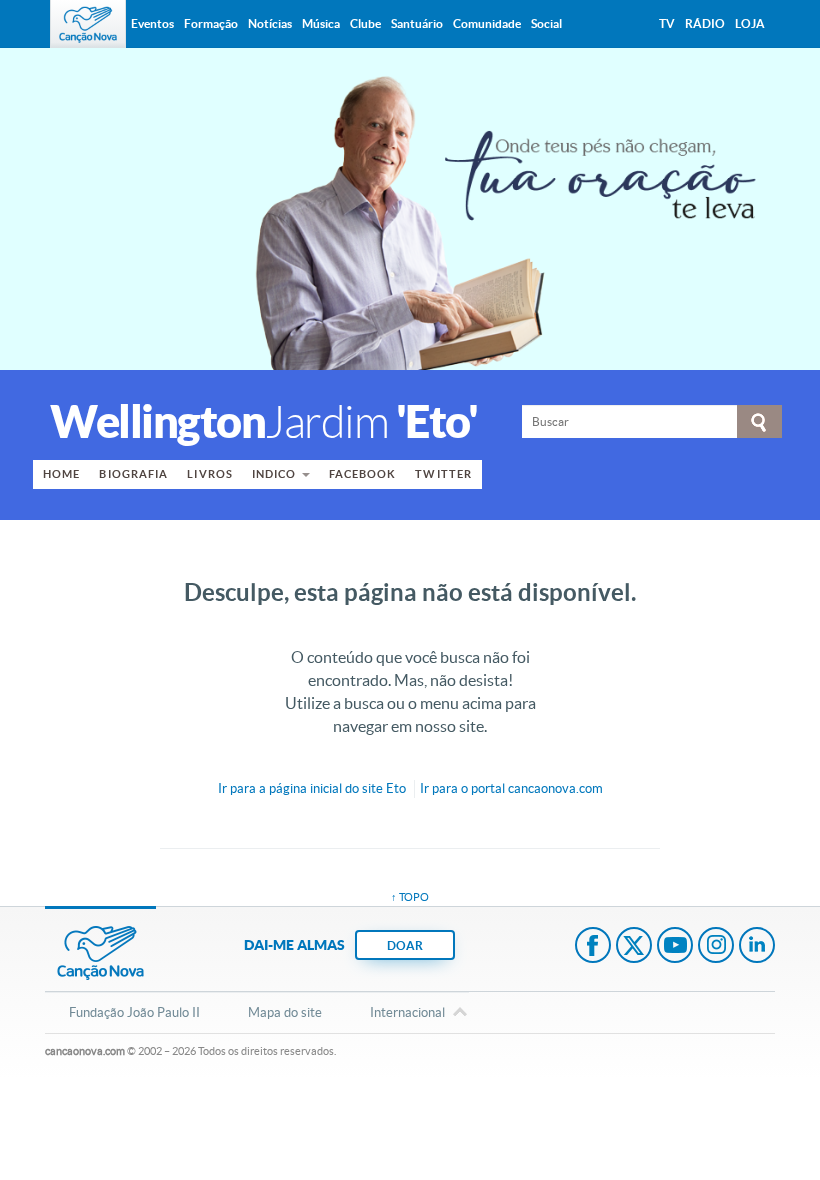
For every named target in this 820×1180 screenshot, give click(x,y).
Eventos (152, 23)
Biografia (133, 474)
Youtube (675, 947)
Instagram (716, 947)
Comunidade (487, 23)
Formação (211, 23)
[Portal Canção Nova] (88, 24)
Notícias (270, 23)
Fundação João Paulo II (134, 1012)
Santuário (417, 23)
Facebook (363, 474)
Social (546, 23)
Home (61, 474)
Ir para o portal (511, 788)
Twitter (443, 474)
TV (667, 23)
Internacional (407, 1012)
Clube (365, 23)
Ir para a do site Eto (312, 788)
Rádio (705, 23)
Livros (210, 474)
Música (321, 23)
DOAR (405, 945)
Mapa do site (285, 1012)
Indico (274, 474)
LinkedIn (757, 947)
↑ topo (410, 897)
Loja (750, 23)
